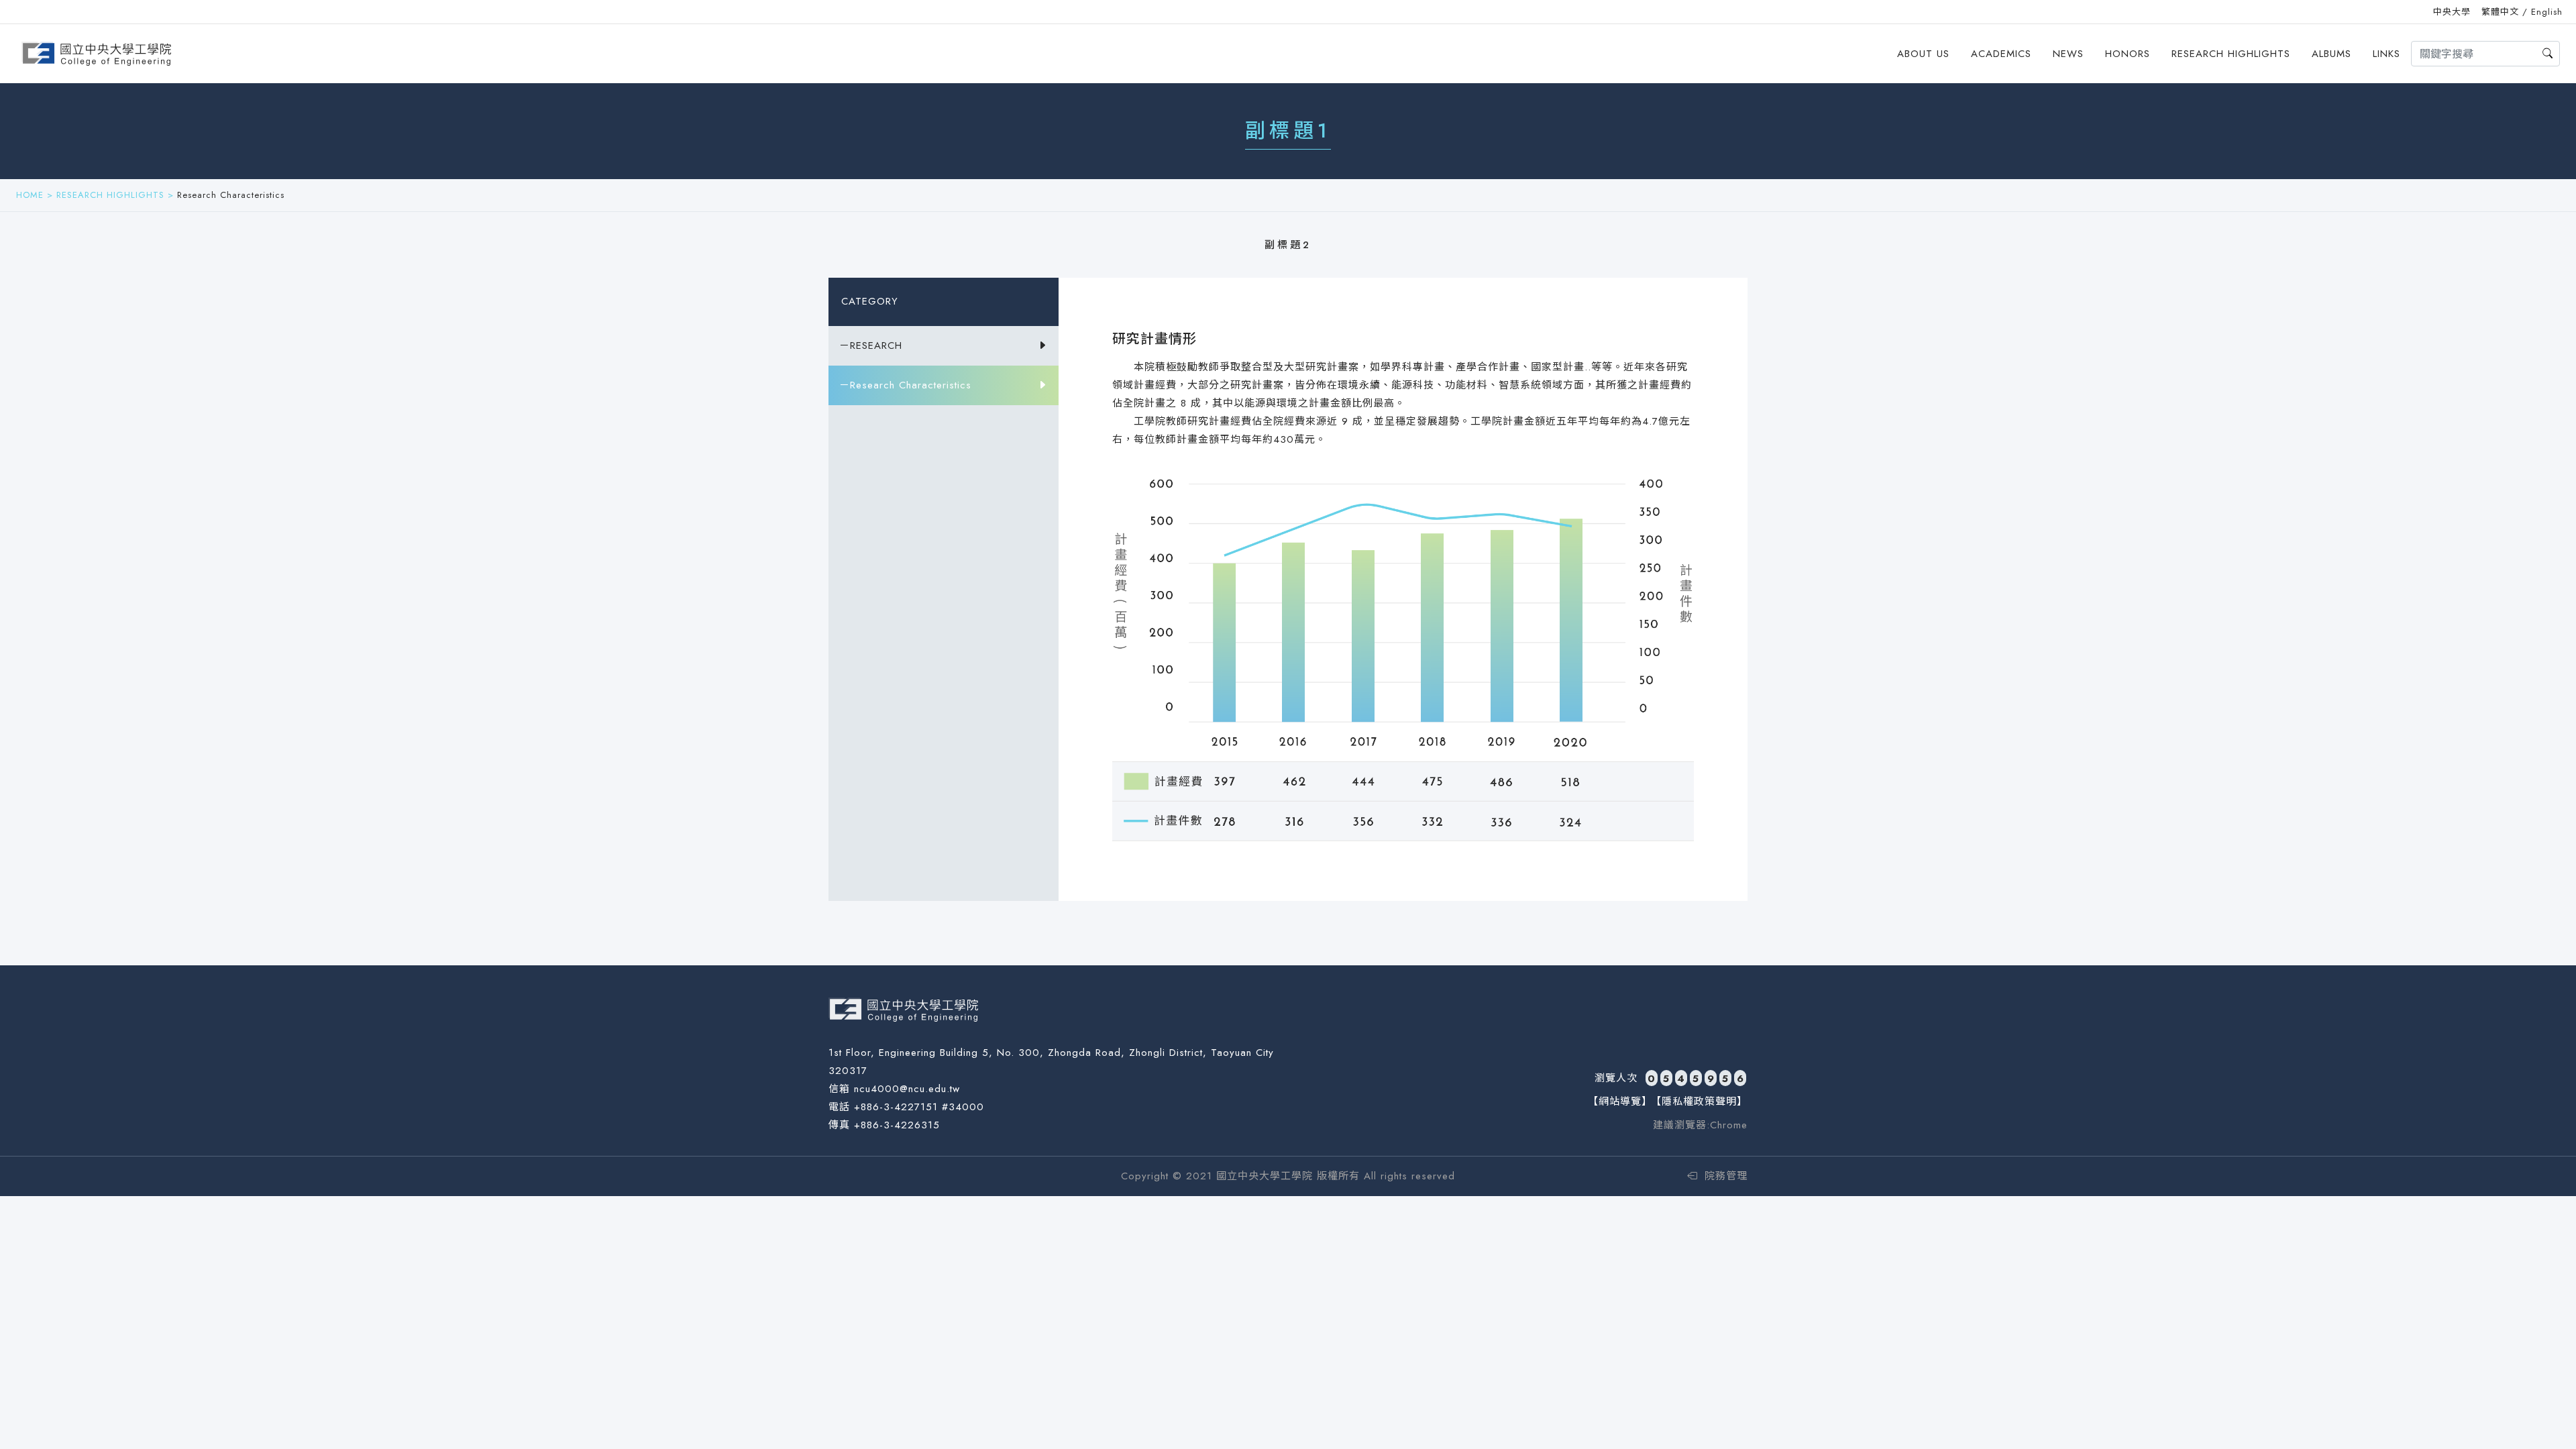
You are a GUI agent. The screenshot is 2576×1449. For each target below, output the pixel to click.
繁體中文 (2500, 12)
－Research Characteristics (905, 385)
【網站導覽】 (1620, 1102)
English (2547, 12)
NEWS (2068, 54)
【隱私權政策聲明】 (1699, 1102)
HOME (30, 195)
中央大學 (2452, 12)
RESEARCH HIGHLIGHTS (2231, 54)
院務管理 (1724, 1176)
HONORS (2128, 54)
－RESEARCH (871, 345)
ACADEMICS (2001, 54)
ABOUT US (1923, 54)
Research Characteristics (231, 195)
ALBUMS (2331, 54)
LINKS (2386, 54)
